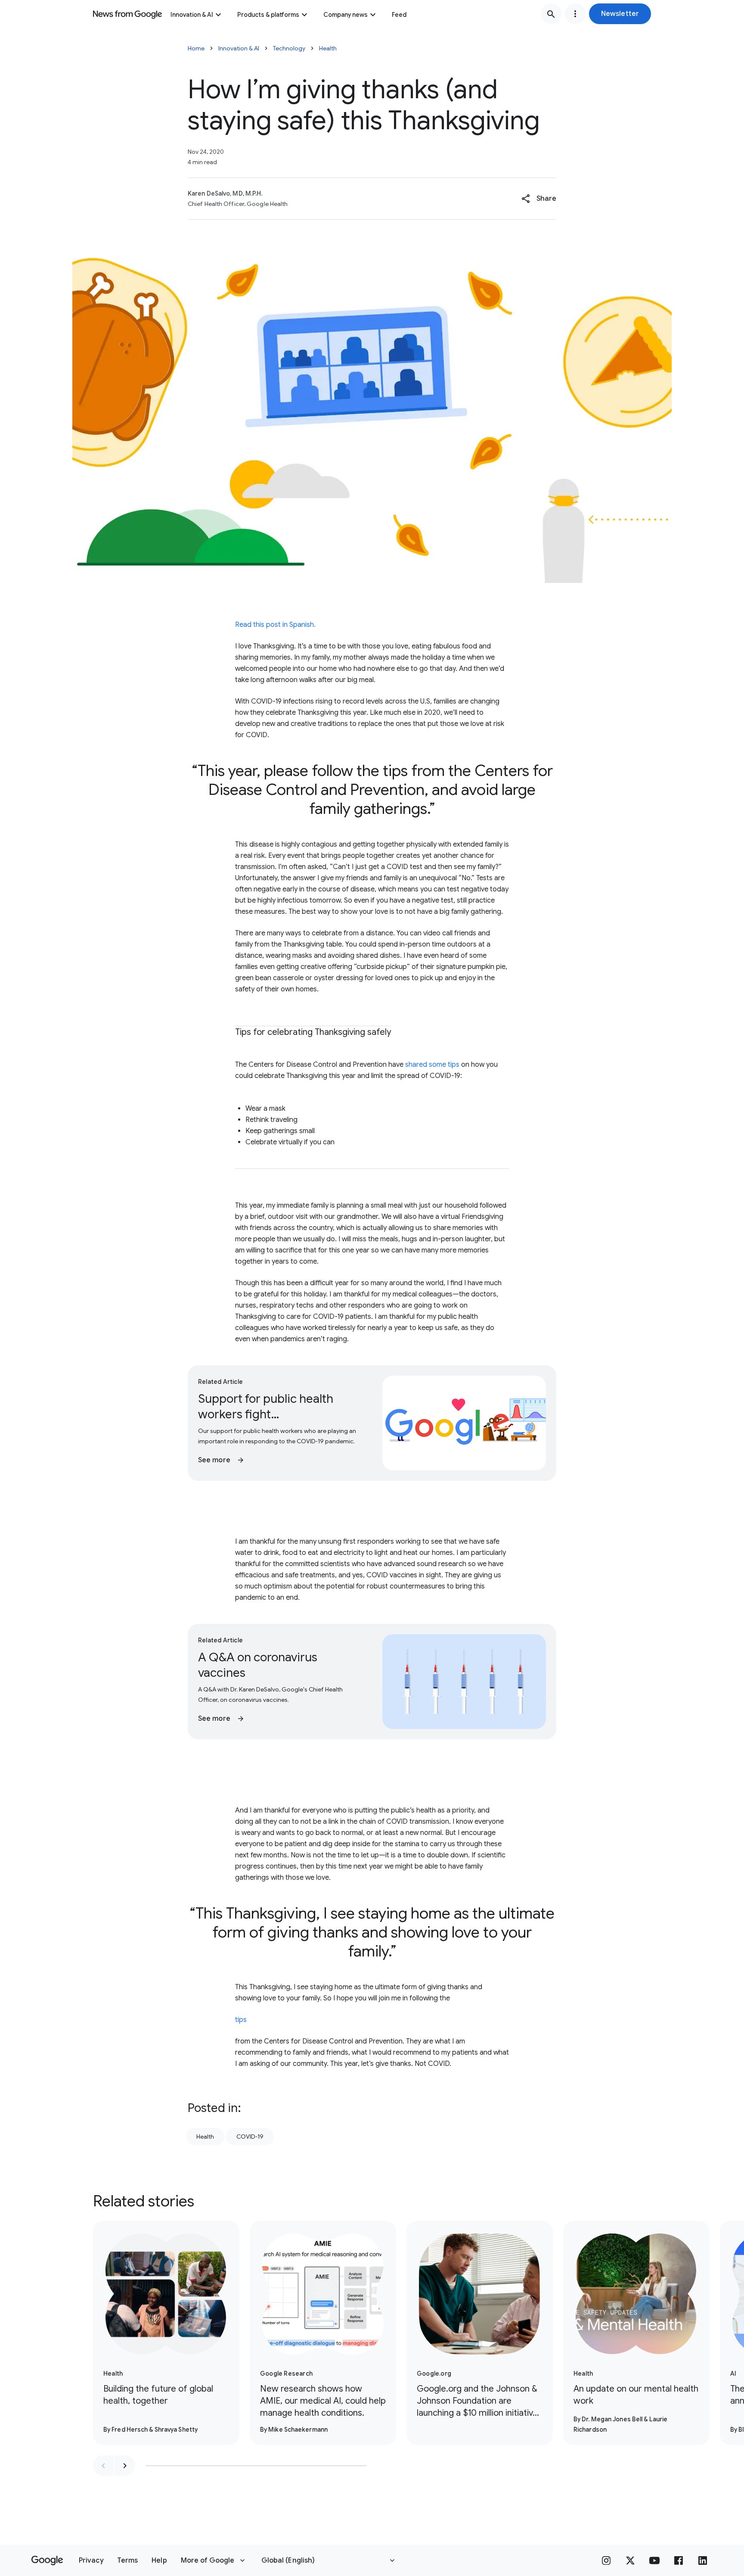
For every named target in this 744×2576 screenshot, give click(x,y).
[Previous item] (103, 2466)
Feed (399, 15)
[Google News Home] (127, 14)
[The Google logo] (47, 2560)
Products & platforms (268, 15)
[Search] (551, 14)
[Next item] (125, 2466)
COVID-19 (250, 2137)
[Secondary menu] (575, 14)
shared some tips (432, 1065)
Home (196, 48)
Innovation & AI (192, 15)
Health (328, 48)
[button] (620, 14)
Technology (289, 48)
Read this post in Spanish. (275, 625)
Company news (346, 15)
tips (241, 2020)
